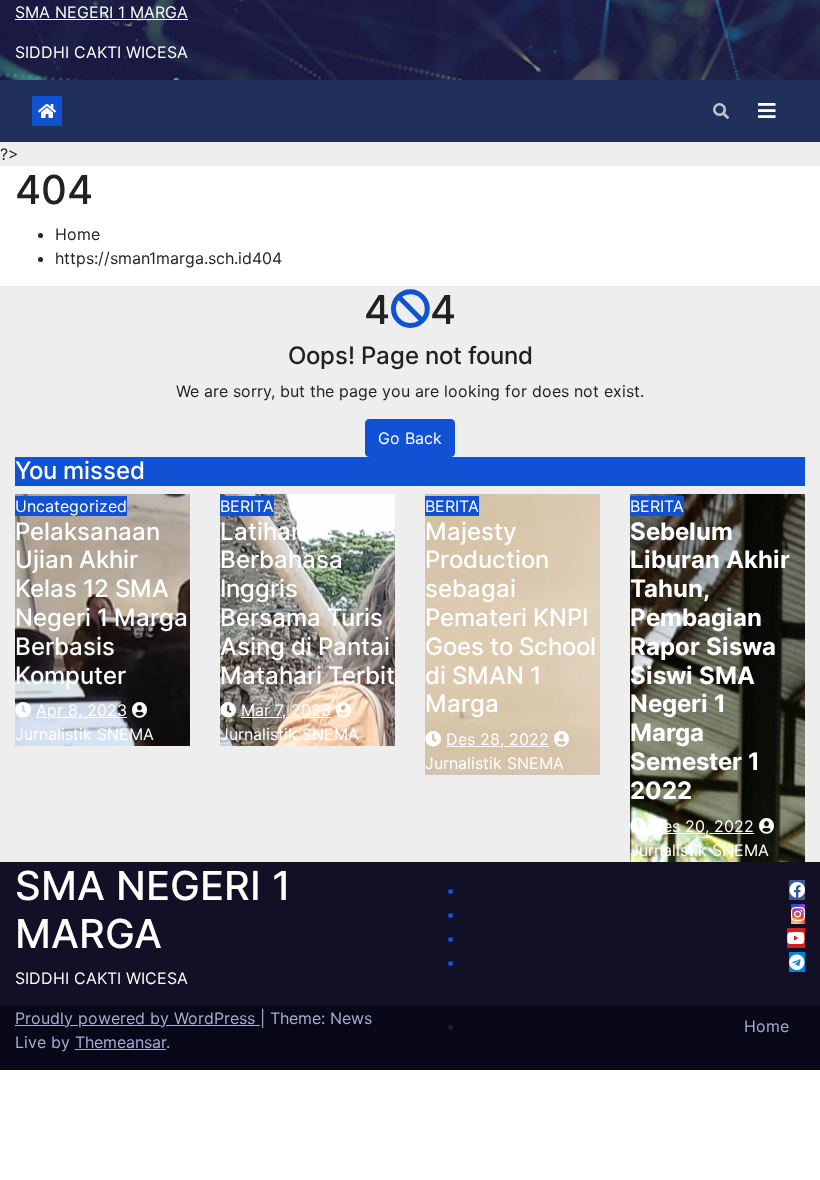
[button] (721, 111)
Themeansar (120, 1042)
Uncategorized (71, 506)
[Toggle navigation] (767, 111)
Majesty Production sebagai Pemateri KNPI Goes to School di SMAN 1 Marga (510, 618)
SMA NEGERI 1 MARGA (101, 12)
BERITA (247, 506)
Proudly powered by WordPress (137, 1018)
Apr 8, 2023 (81, 710)
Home (77, 234)
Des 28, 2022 (497, 739)
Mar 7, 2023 (286, 710)
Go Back (410, 438)
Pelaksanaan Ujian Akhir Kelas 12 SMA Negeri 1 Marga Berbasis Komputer (101, 603)
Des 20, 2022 (702, 826)
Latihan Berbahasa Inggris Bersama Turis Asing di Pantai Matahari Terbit (307, 603)
